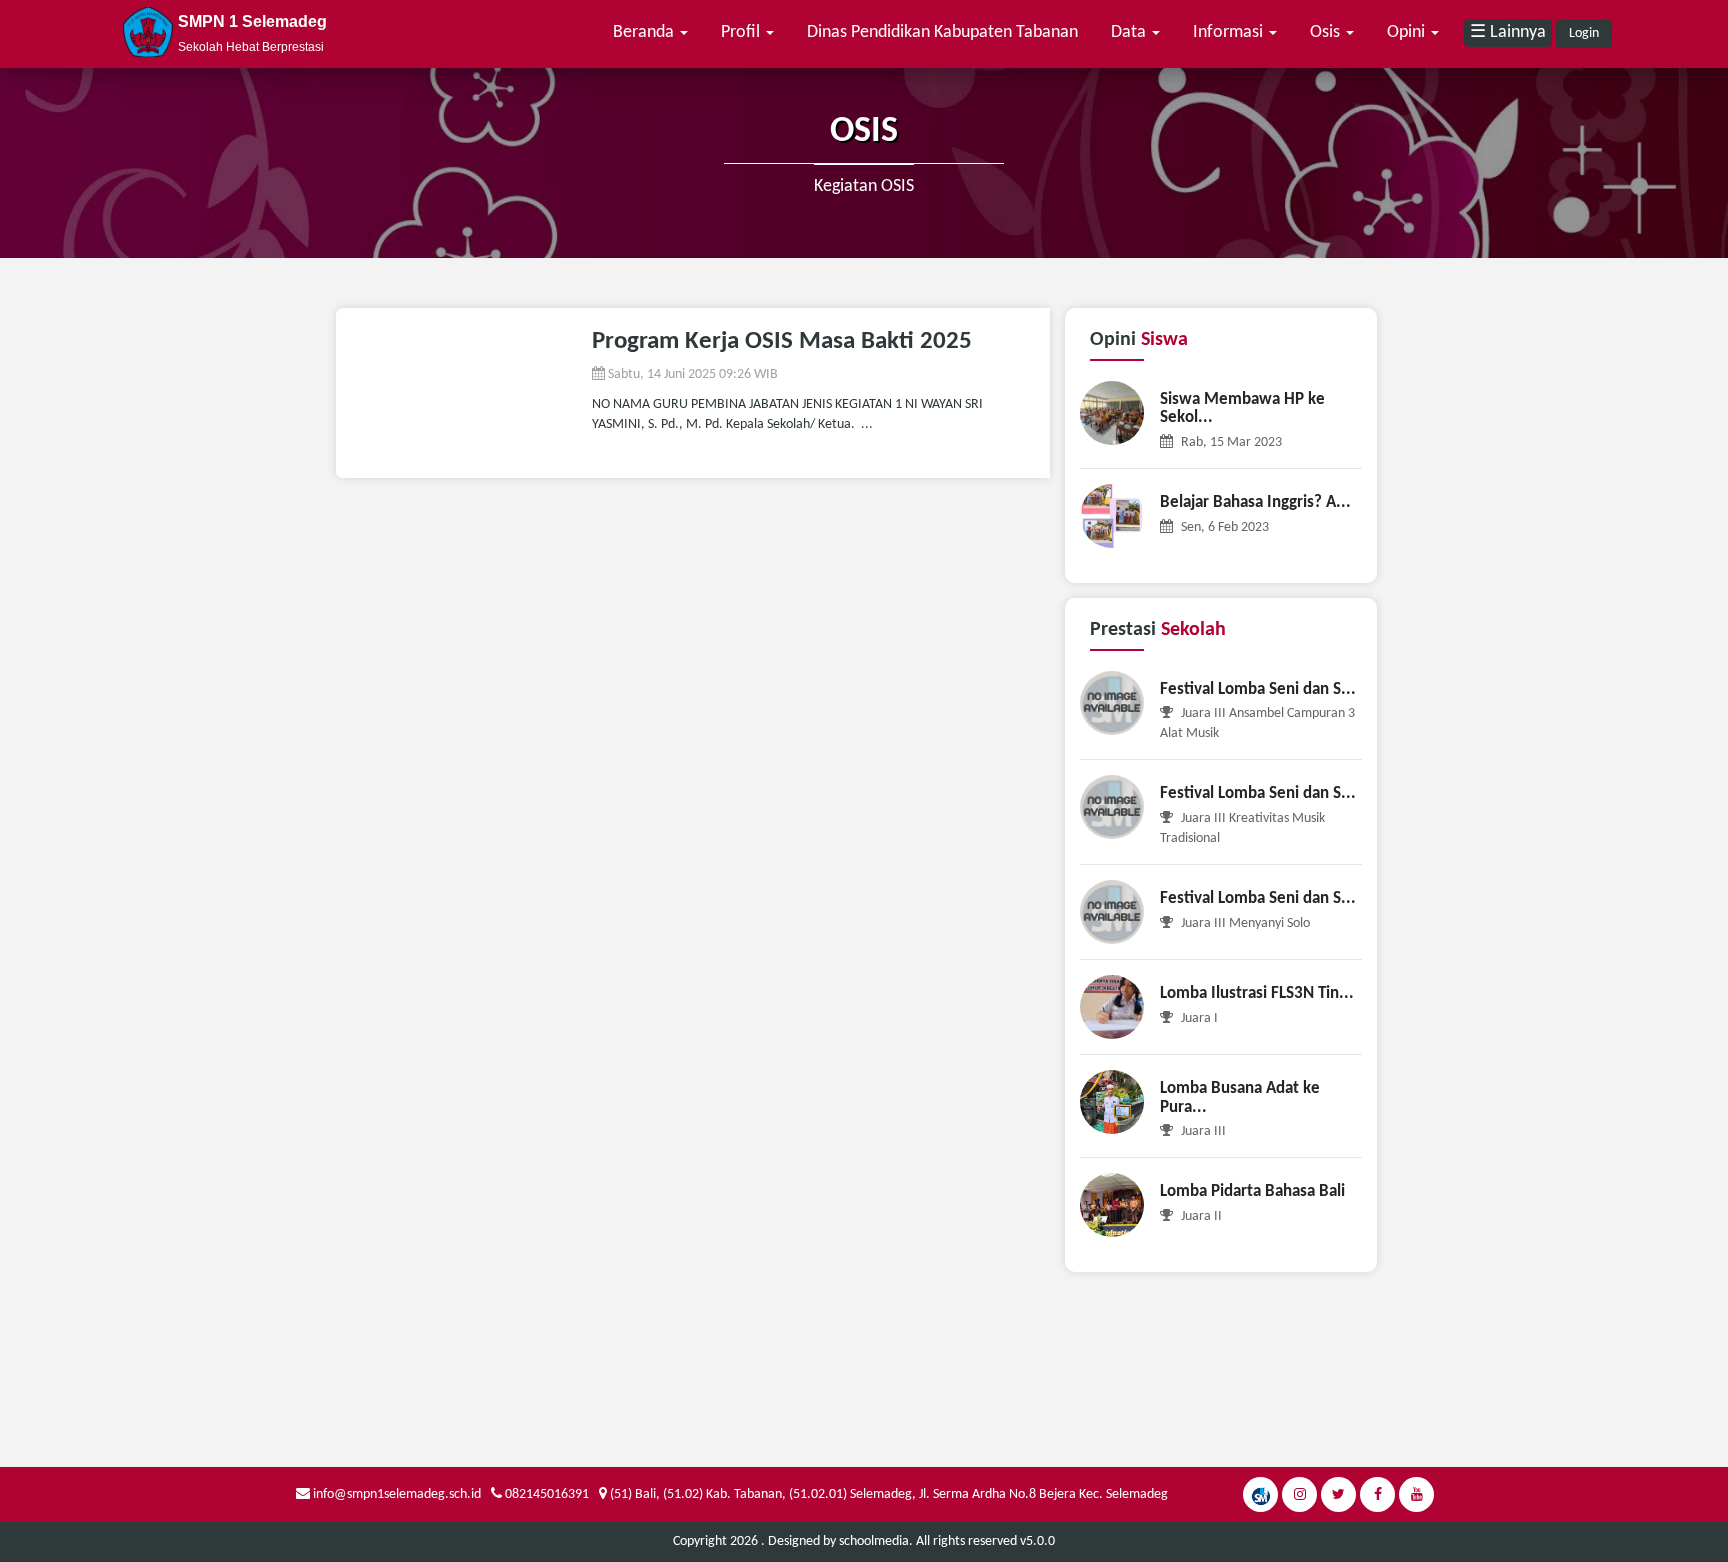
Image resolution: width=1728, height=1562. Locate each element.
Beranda (645, 32)
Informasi (1230, 32)
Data (1130, 32)
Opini (1408, 32)
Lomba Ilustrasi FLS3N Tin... (1257, 993)
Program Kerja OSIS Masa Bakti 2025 (782, 341)
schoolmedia (874, 1541)
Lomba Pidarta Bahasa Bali (1252, 1191)
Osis (1327, 32)
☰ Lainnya (1508, 32)
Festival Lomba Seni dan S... (1258, 689)
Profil (742, 32)
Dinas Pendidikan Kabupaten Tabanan (942, 32)
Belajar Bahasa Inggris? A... (1255, 502)
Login (1584, 33)
